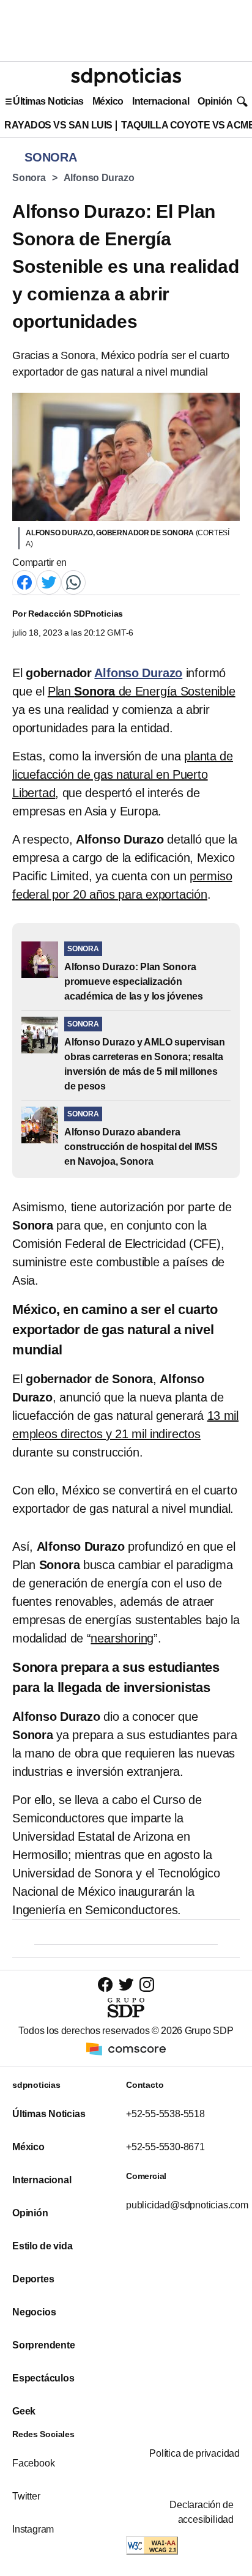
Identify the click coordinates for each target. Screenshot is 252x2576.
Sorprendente (44, 2345)
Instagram (33, 2529)
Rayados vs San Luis (58, 125)
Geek (24, 2411)
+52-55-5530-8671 (165, 2147)
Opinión (215, 101)
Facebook (33, 2463)
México (108, 101)
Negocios (34, 2312)
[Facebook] (24, 581)
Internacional (161, 101)
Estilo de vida (42, 2246)
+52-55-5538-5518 (165, 2114)
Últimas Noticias (48, 101)
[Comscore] (126, 2048)
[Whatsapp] (73, 581)
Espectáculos (43, 2378)
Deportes (33, 2279)
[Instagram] (147, 1984)
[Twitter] (49, 581)
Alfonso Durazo (99, 178)
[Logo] (126, 77)
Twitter (26, 2496)
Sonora (29, 178)
